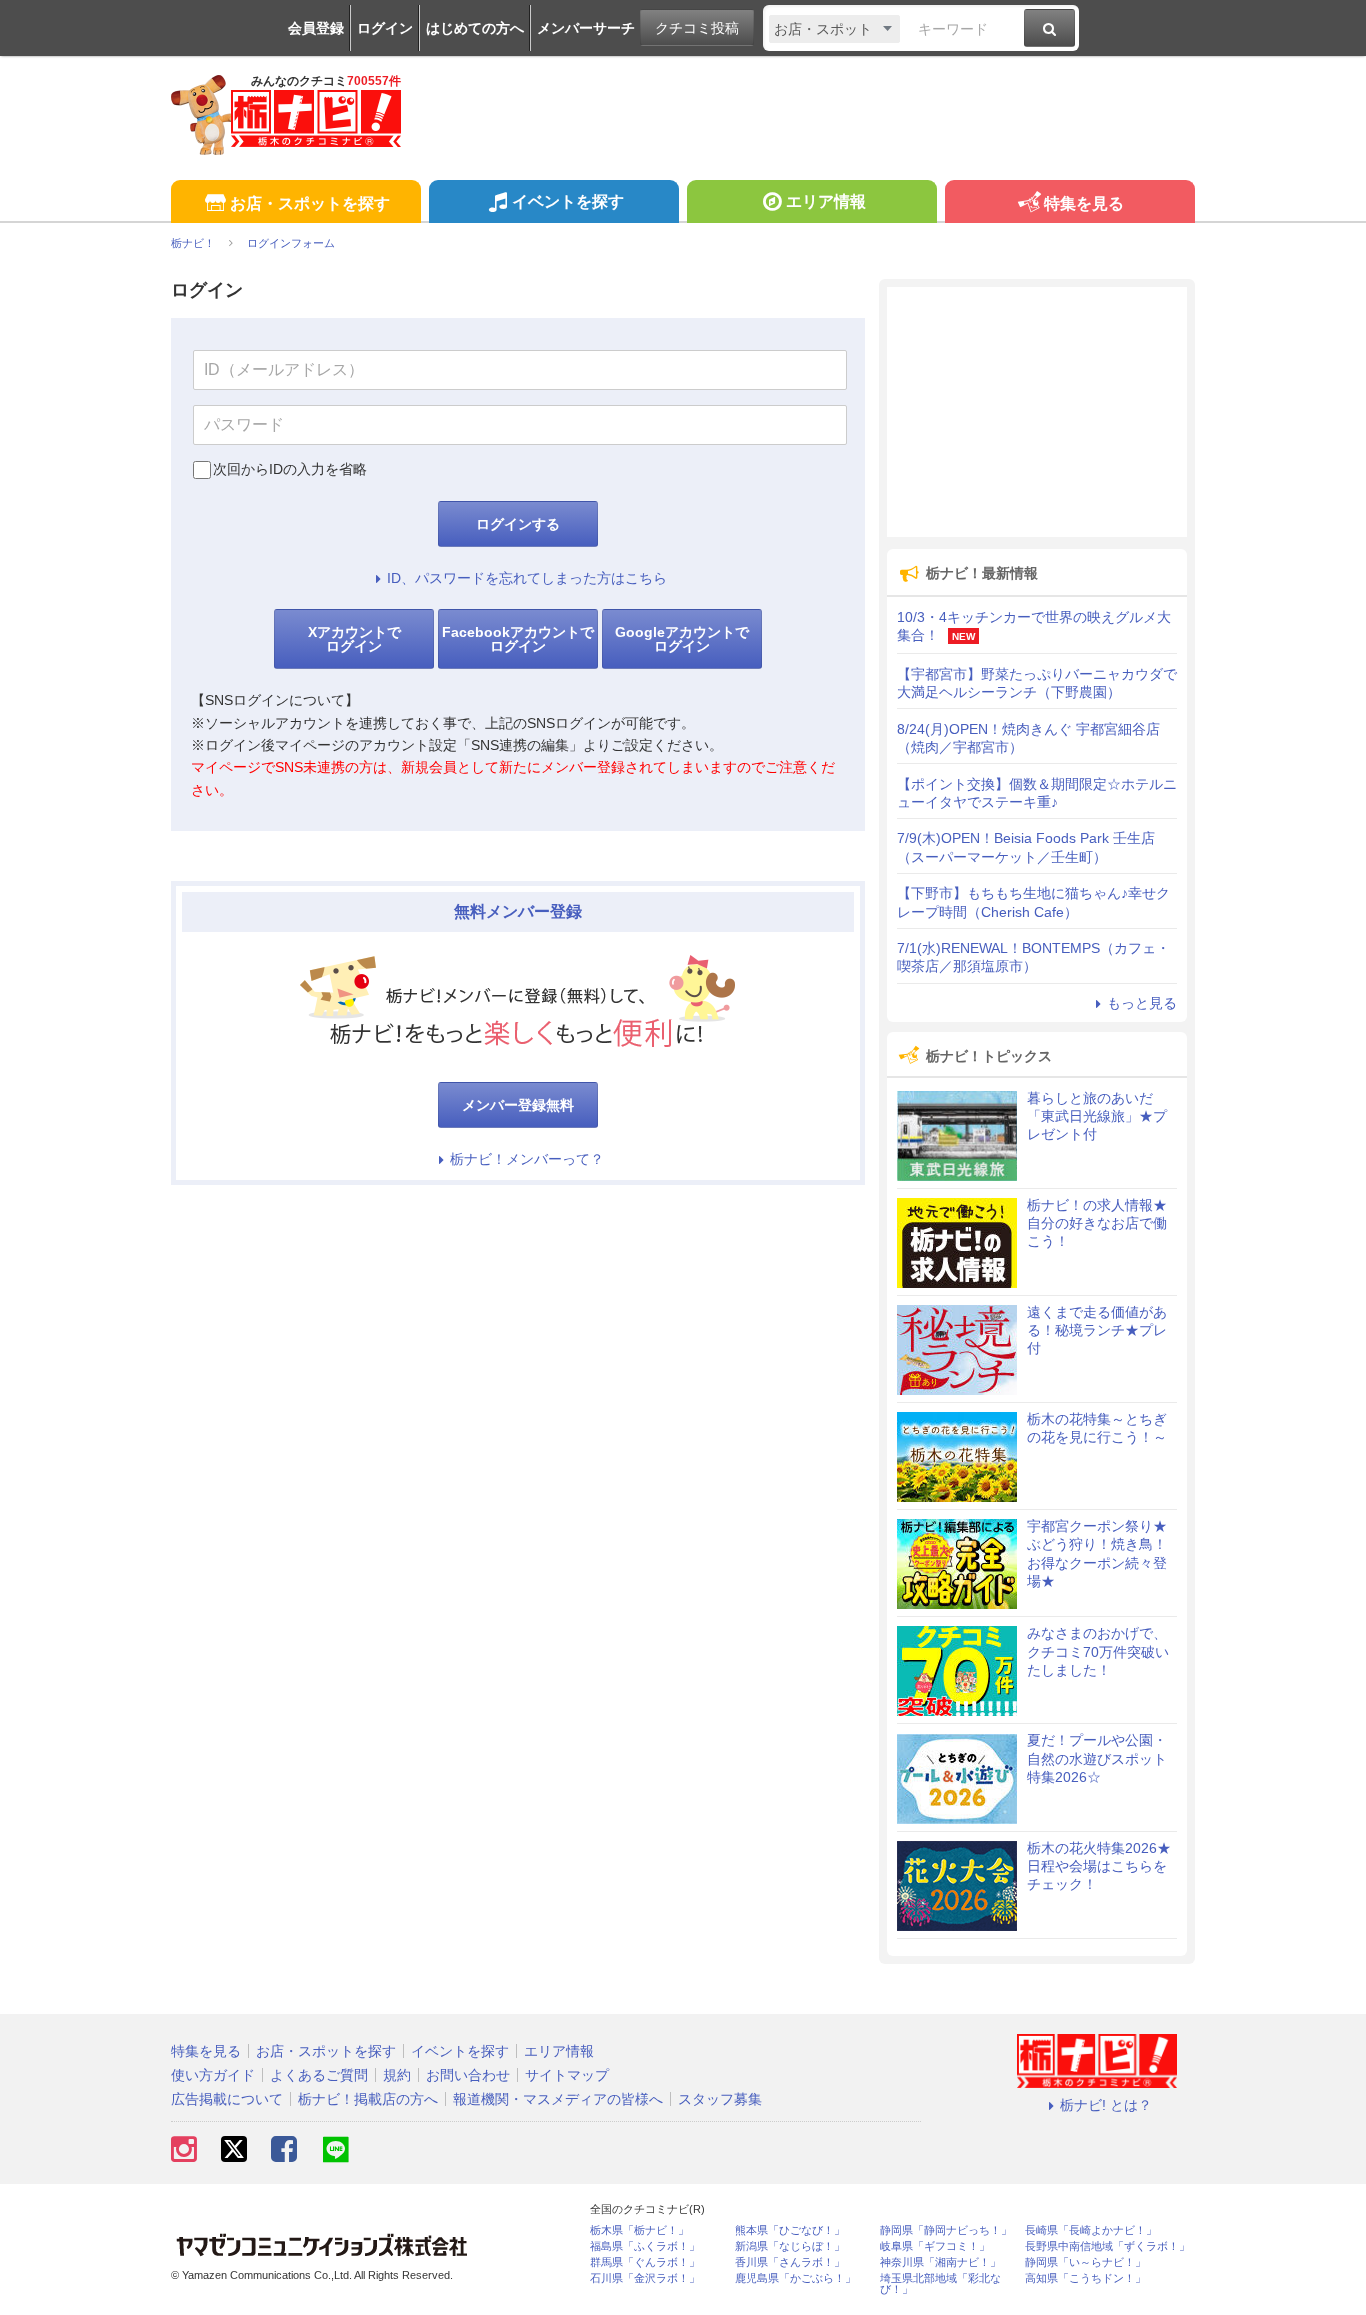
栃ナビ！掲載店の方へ (368, 2099)
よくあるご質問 (319, 2075)
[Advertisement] (1037, 412)
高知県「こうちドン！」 (1085, 2278)
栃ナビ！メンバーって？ (527, 1159)
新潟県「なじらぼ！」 (790, 2246)
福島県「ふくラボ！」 (645, 2246)
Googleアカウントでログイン (682, 639)
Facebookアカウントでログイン (518, 639)
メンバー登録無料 (518, 1105)
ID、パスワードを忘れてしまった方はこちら (527, 578)
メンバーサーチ (586, 28)
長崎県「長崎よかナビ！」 (1091, 2230)
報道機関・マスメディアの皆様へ (558, 2099)
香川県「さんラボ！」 (790, 2262)
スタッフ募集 (720, 2099)
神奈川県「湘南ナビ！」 (940, 2262)
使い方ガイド (213, 2075)
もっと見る (1142, 1003)
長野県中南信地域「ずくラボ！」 (1107, 2246)
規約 (397, 2075)
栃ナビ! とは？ (1106, 2105)
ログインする (518, 524)
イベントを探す (568, 201)
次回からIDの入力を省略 (290, 469)
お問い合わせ (468, 2075)
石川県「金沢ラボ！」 (645, 2278)
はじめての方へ (475, 28)
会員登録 (316, 28)
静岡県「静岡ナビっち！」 (946, 2230)
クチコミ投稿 (697, 28)
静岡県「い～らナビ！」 (1085, 2262)
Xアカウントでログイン (354, 639)
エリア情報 (826, 201)
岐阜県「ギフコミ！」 (935, 2246)
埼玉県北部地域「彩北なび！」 (940, 2284)
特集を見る (1084, 203)
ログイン (385, 28)
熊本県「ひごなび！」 (790, 2230)
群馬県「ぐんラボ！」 (645, 2262)
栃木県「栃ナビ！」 (639, 2230)
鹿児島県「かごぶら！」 (795, 2278)
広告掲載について (227, 2099)
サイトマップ (567, 2075)
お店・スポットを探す (310, 203)
